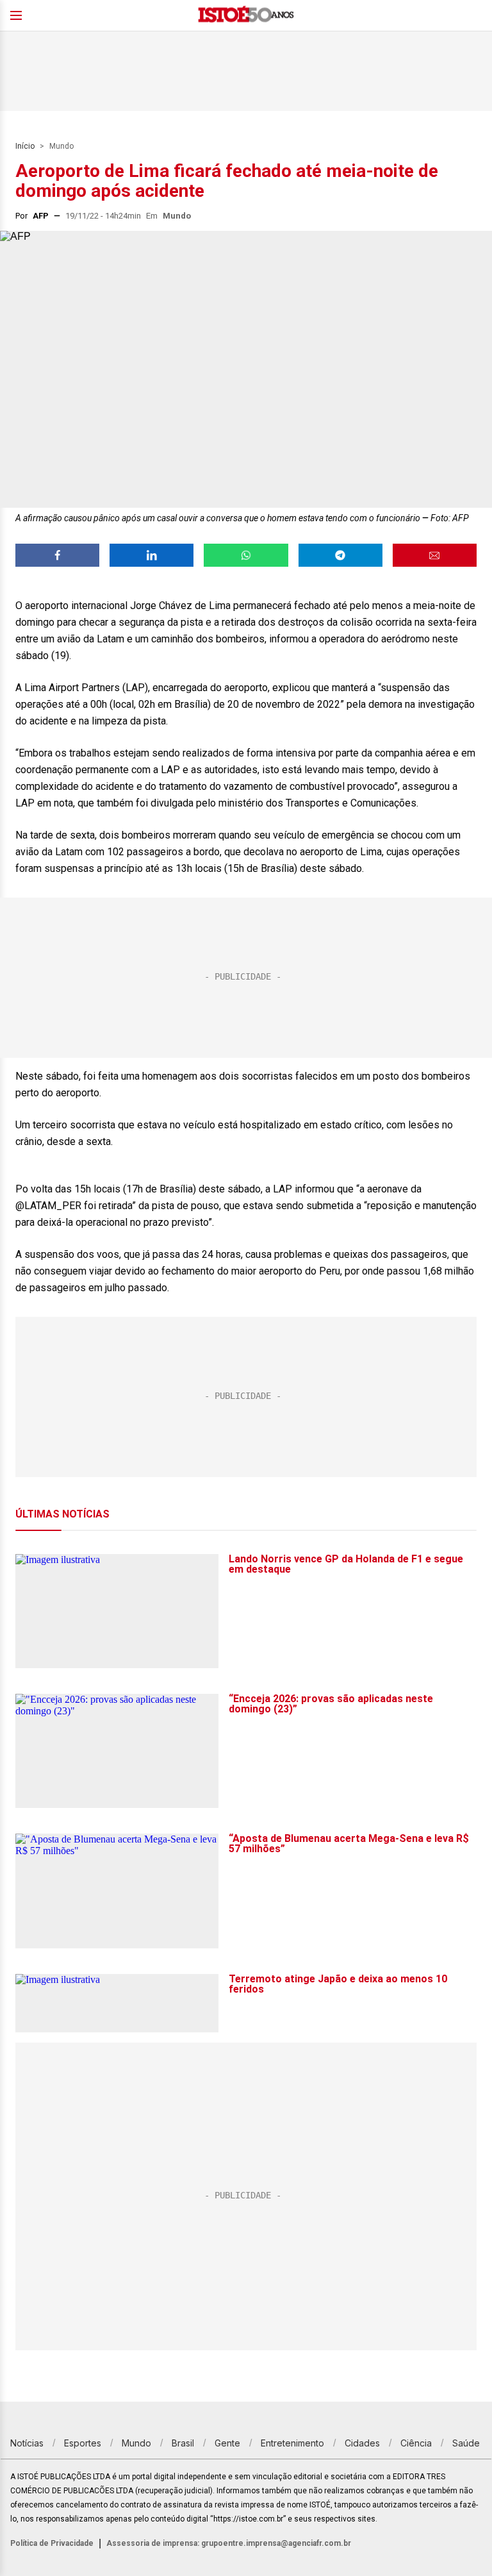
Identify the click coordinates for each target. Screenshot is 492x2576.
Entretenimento (292, 2443)
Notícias (27, 2443)
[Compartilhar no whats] (246, 555)
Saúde (466, 2443)
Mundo (61, 146)
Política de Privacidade (52, 2543)
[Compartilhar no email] (435, 555)
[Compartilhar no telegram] (340, 555)
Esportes (83, 2443)
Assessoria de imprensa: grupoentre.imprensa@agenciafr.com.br (229, 2543)
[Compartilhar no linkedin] (152, 555)
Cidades (362, 2443)
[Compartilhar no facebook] (57, 555)
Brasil (183, 2443)
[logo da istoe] (246, 16)
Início (25, 146)
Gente (227, 2443)
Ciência (416, 2443)
